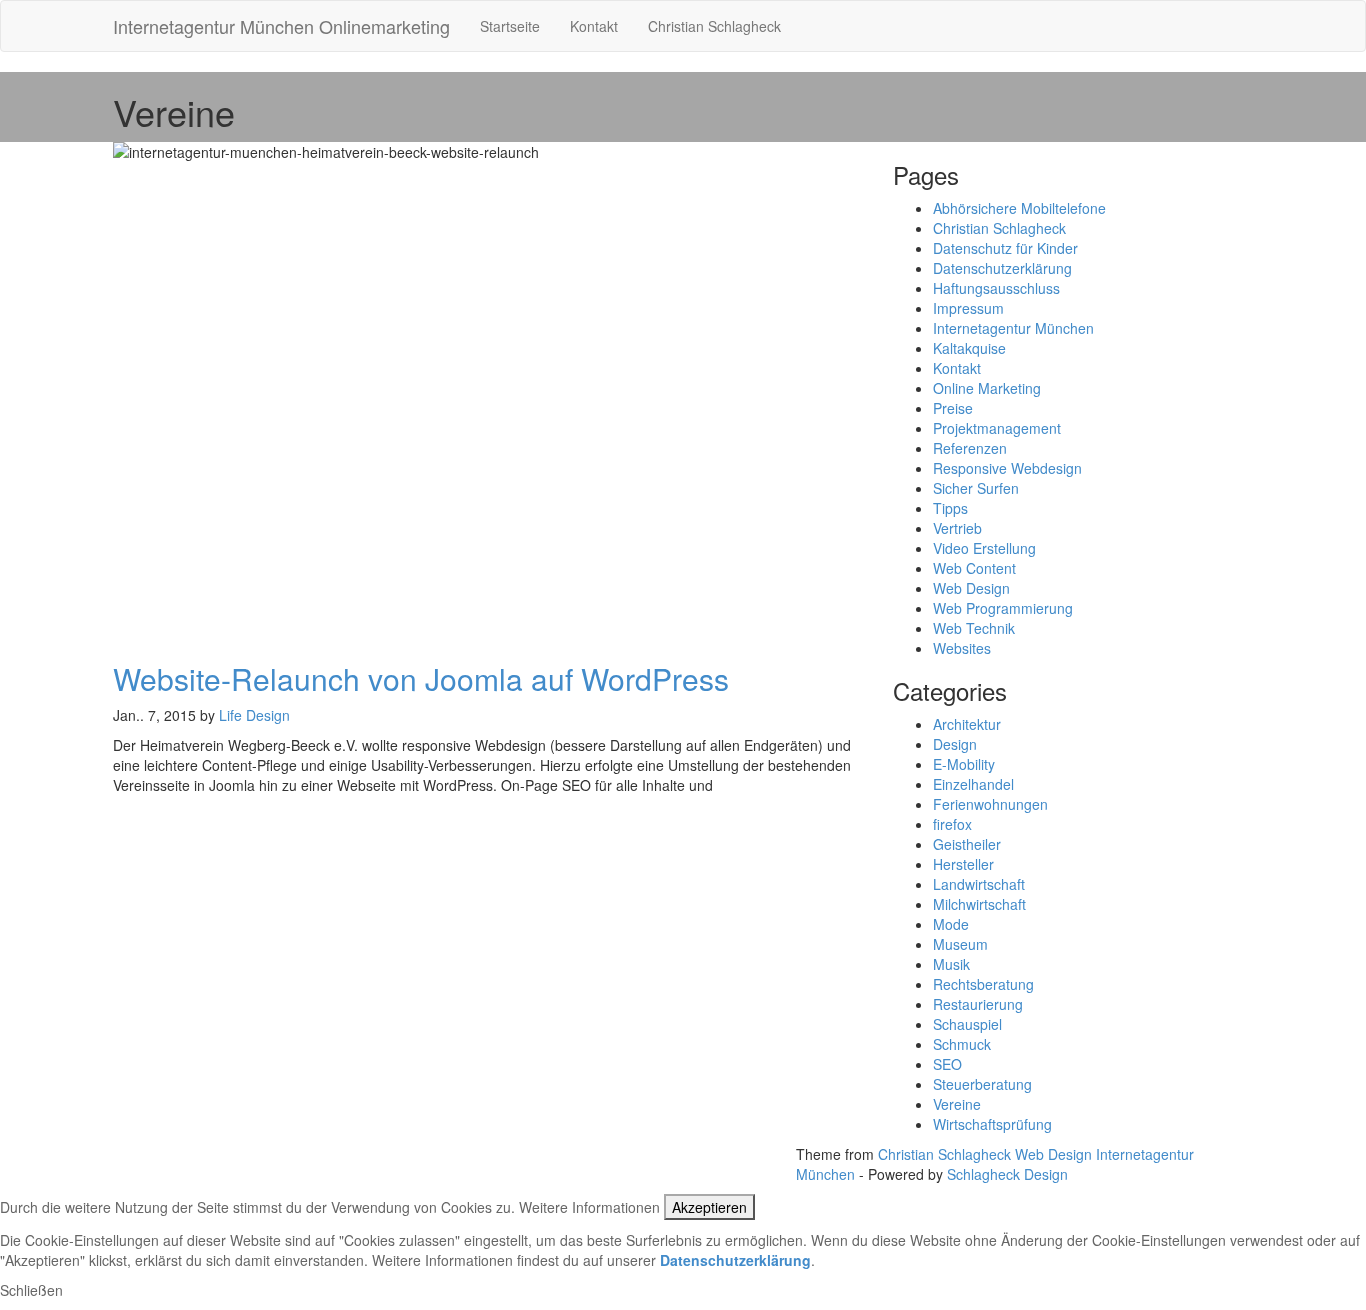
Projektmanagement (997, 428)
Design (955, 744)
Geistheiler (967, 844)
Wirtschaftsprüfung (992, 1124)
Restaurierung (978, 1004)
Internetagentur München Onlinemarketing (281, 26)
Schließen (31, 1290)
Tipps (950, 508)
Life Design (254, 715)
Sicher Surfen (976, 488)
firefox (952, 824)
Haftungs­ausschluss (996, 288)
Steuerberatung (982, 1084)
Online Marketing (987, 388)
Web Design (971, 588)
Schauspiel (967, 1024)
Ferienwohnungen (990, 804)
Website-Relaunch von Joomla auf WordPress (421, 678)
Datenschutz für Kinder (1005, 248)
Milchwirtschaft (979, 904)
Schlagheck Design (1007, 1174)
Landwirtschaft (979, 884)
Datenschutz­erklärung (1002, 268)
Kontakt (594, 26)
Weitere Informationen (589, 1207)
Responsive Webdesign (1007, 468)
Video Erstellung (984, 548)
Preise (953, 408)
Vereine (957, 1104)
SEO (947, 1064)
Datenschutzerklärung (735, 1260)
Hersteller (963, 864)
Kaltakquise (969, 348)
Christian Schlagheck (714, 26)
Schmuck (962, 1044)
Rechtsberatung (983, 984)
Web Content (974, 568)
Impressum (968, 308)
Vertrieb (957, 528)
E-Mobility (964, 764)
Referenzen (970, 448)
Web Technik (974, 628)
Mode (951, 924)
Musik (951, 964)
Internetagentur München (1013, 328)
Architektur (967, 724)
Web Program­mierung (1003, 608)
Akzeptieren (709, 1207)
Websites (962, 648)
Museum (960, 944)
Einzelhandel (973, 784)
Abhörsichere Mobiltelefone (1019, 208)
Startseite (510, 26)
